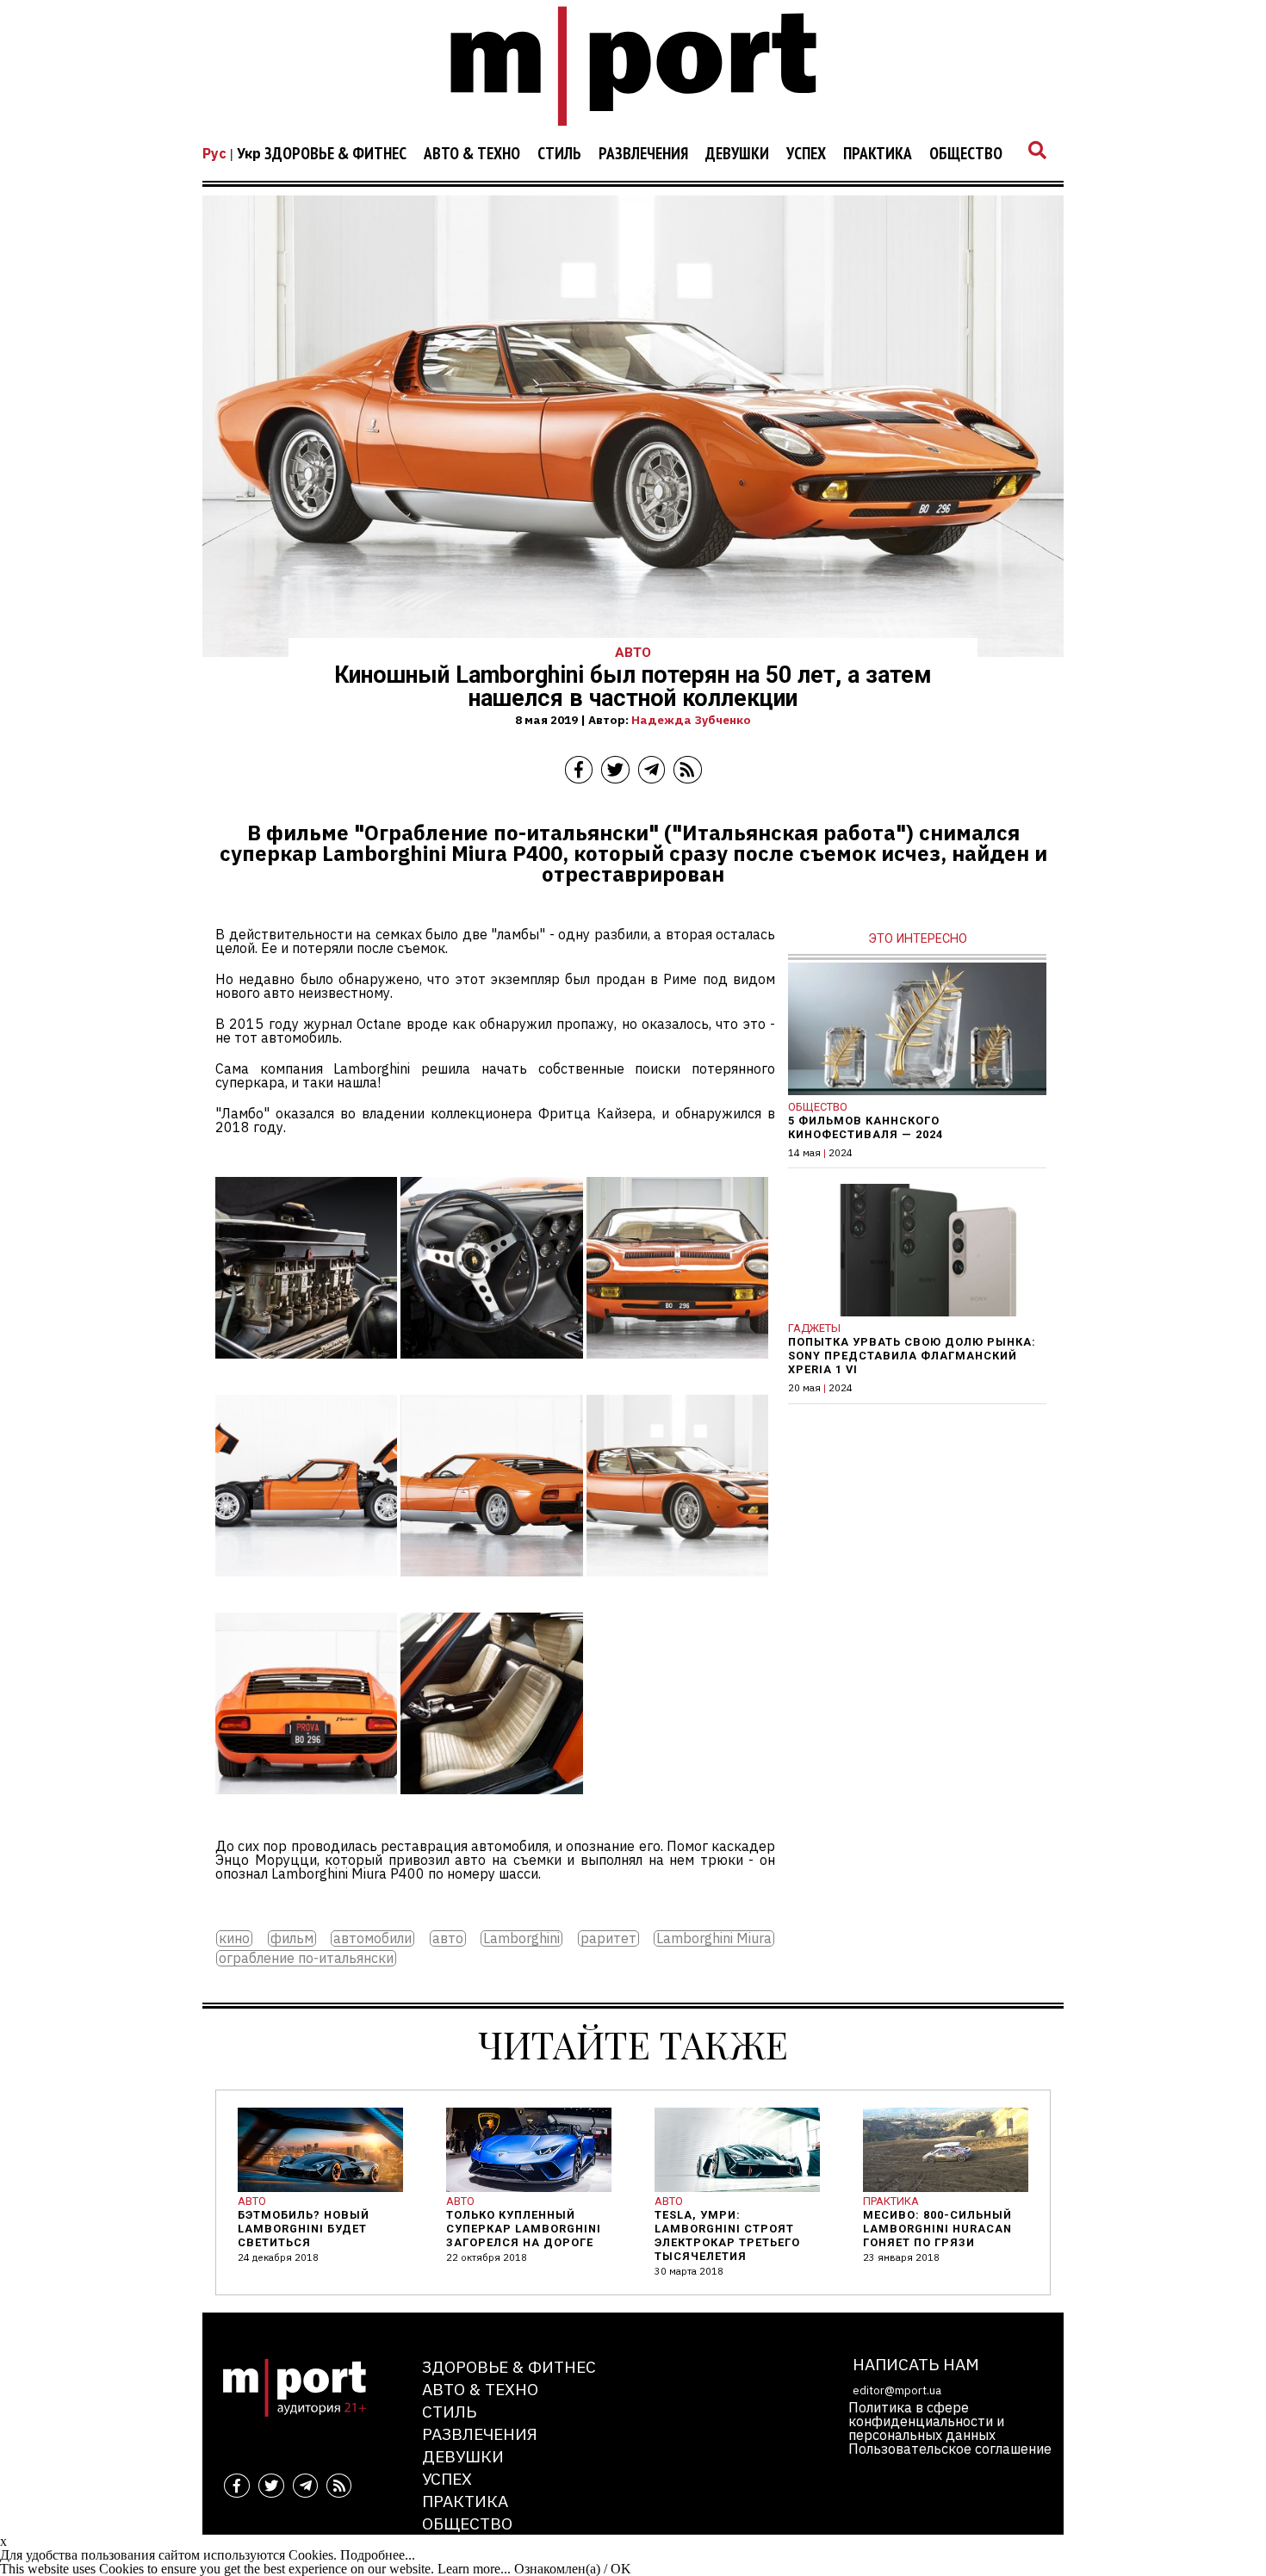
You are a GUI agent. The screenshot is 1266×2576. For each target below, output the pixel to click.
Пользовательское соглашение (950, 2449)
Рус (214, 153)
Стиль (559, 154)
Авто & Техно (472, 154)
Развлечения (643, 154)
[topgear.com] (306, 1371)
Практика (878, 154)
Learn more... (474, 2569)
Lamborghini (521, 1938)
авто (448, 1938)
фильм (292, 1938)
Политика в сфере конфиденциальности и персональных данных (926, 2421)
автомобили (372, 1938)
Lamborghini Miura (714, 1938)
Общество (966, 154)
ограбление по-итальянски (306, 1958)
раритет (608, 1938)
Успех (806, 154)
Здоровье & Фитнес (335, 154)
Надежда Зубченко (691, 720)
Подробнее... (378, 2555)
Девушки (737, 154)
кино (234, 1938)
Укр (249, 153)
